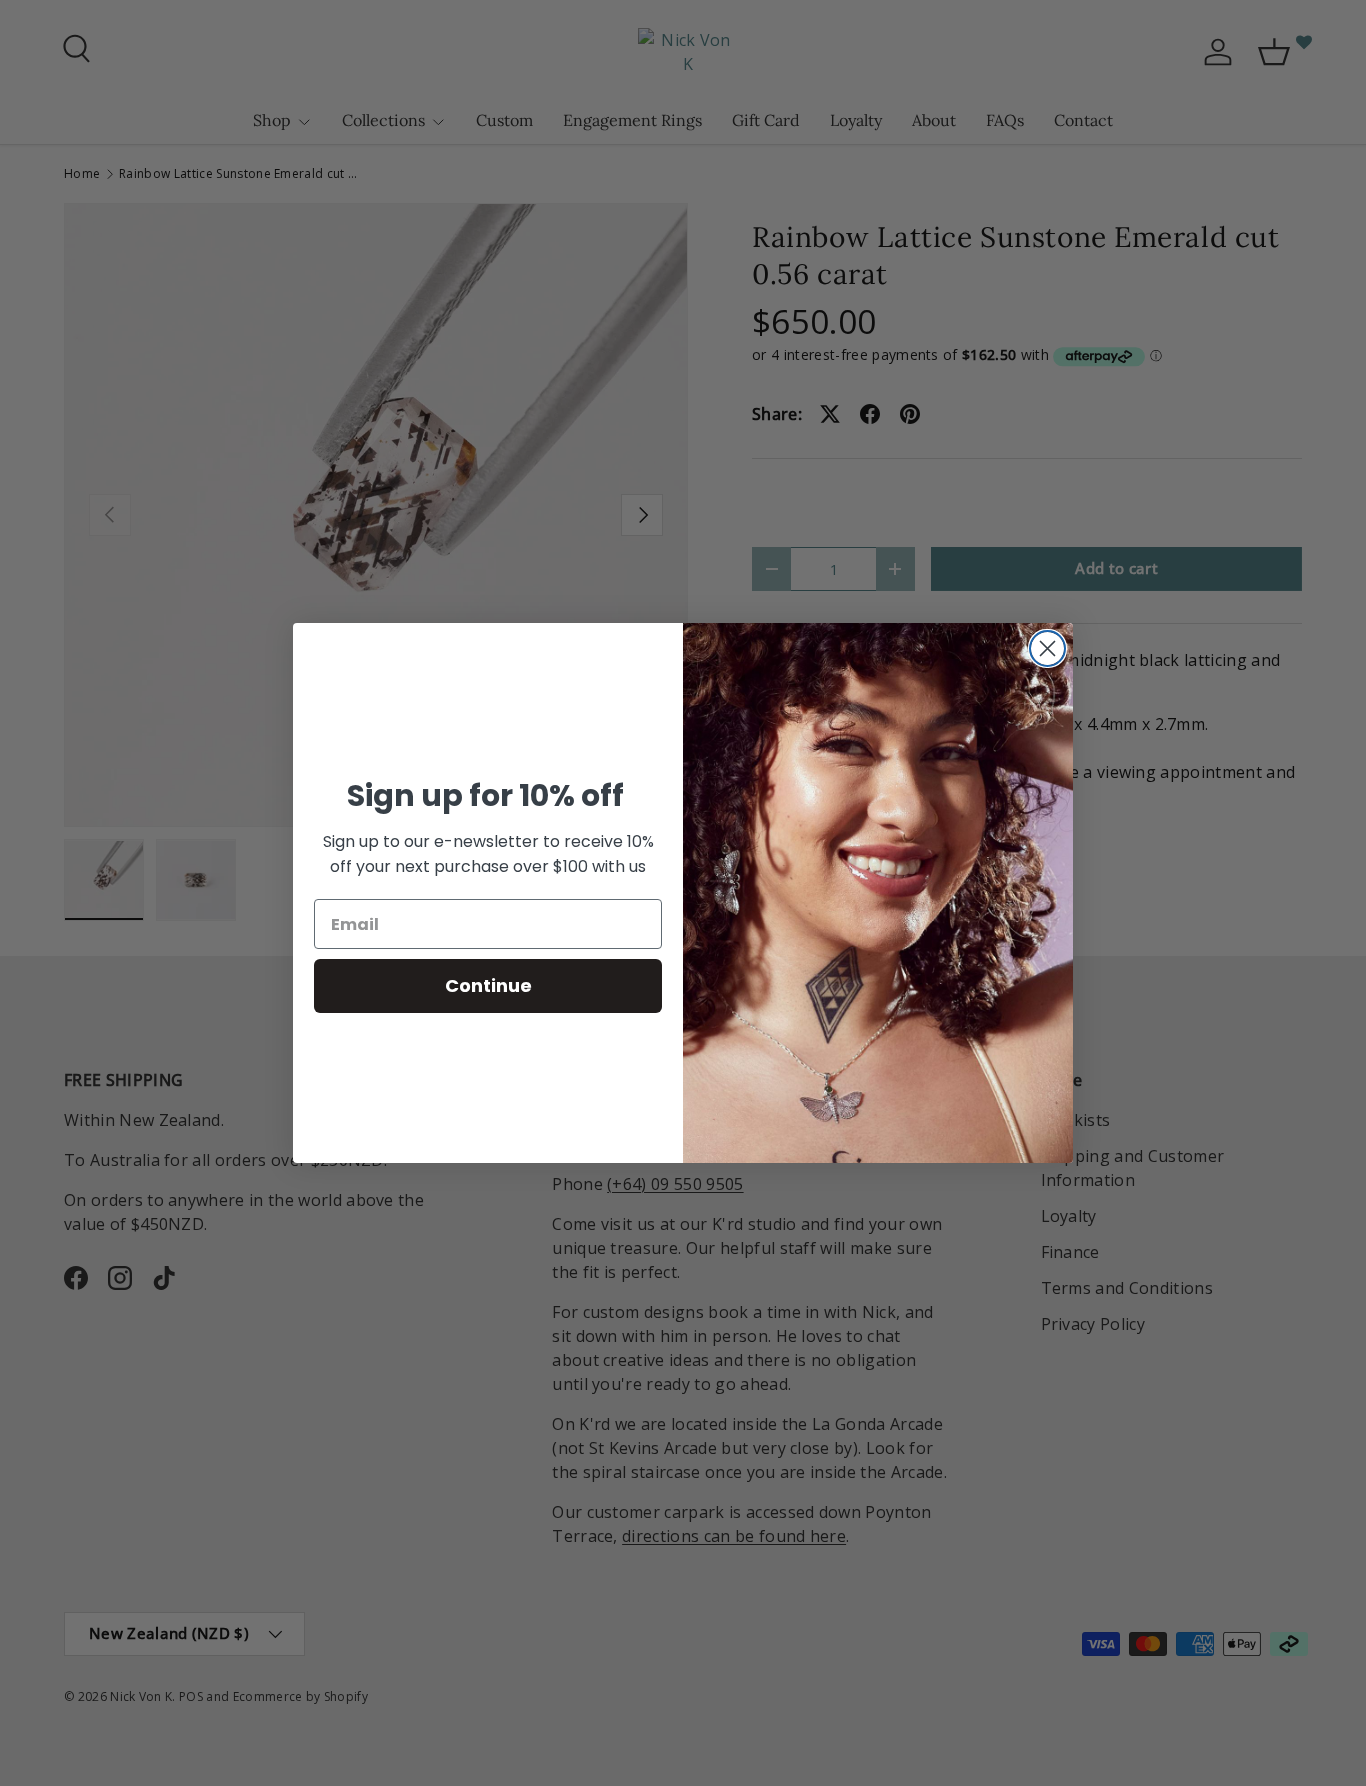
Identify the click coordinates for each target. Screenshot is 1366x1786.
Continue (488, 985)
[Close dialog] (1047, 648)
